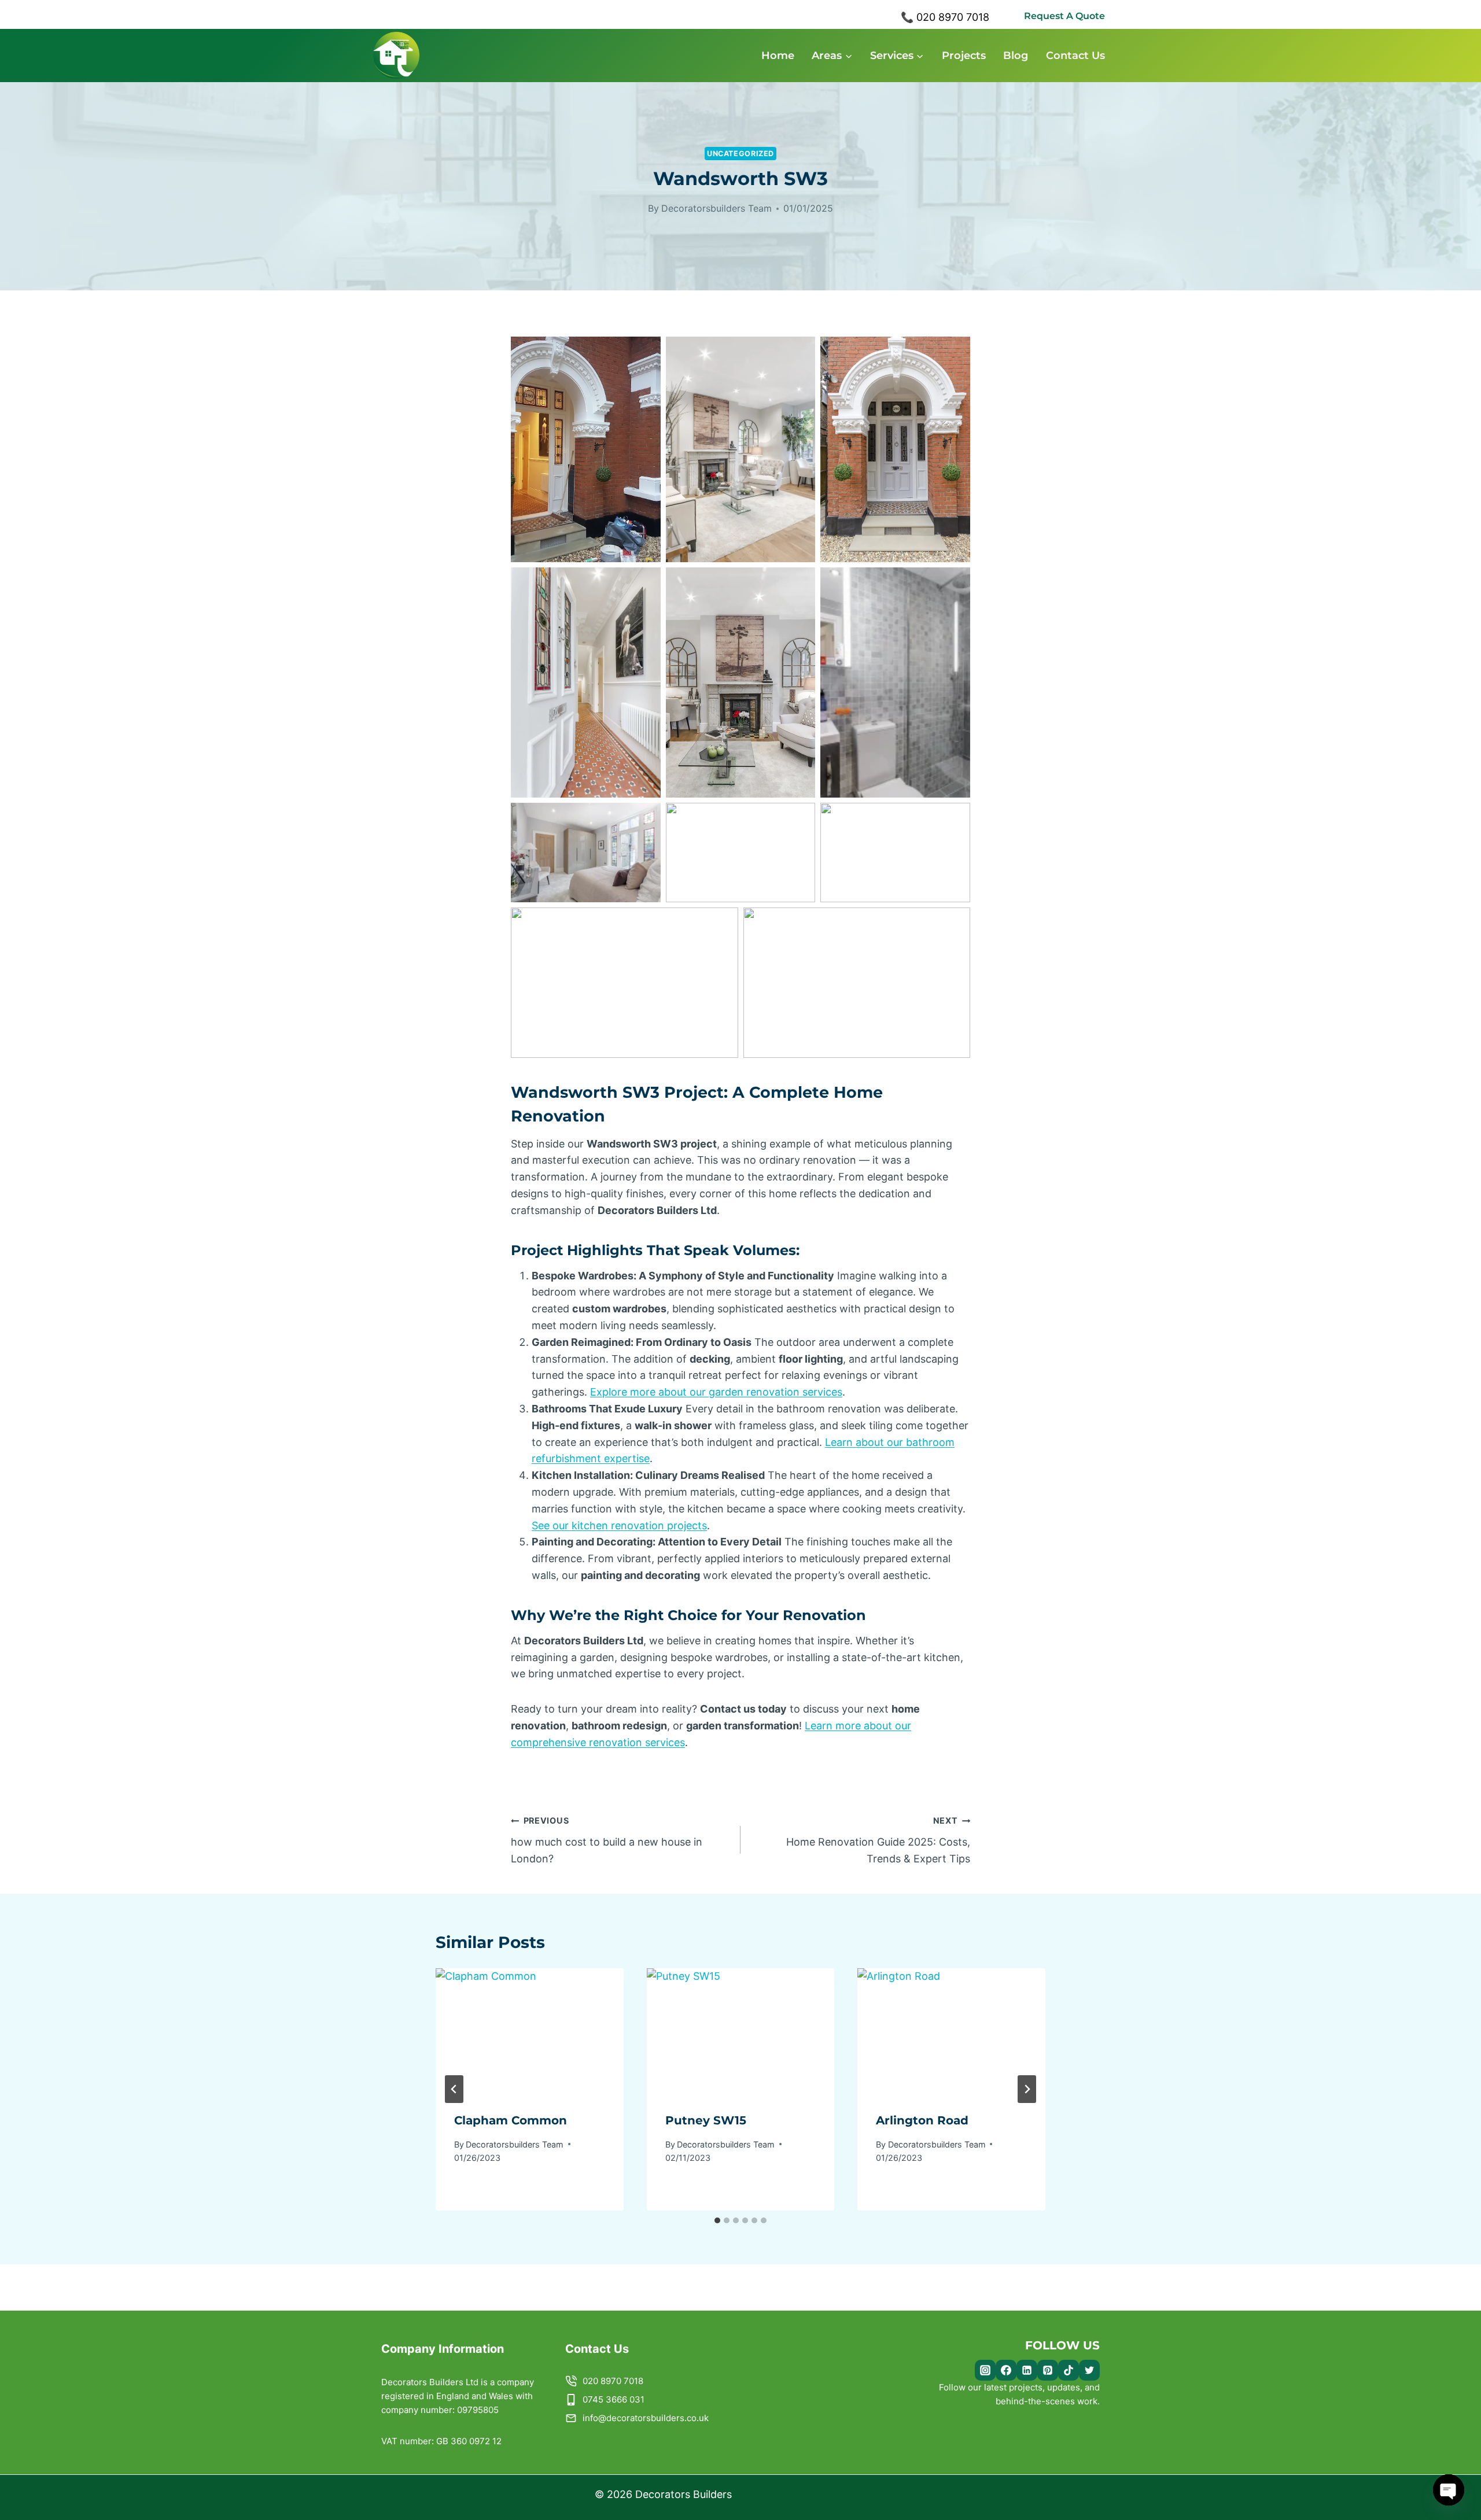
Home (778, 56)
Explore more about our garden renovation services (716, 1392)
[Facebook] (1006, 2370)
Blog (1016, 56)
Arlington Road (922, 2120)
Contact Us (1075, 56)
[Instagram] (985, 2370)
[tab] (717, 2220)
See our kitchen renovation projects (619, 1525)
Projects (964, 56)
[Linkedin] (1027, 2370)
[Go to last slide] (454, 2089)
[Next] (1027, 2089)
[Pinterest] (1048, 2370)
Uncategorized (740, 154)
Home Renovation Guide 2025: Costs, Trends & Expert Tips (878, 1840)
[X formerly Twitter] (1089, 2370)
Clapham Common (511, 2120)
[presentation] (530, 2031)
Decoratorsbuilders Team (716, 208)
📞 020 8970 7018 (945, 17)
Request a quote (1064, 16)
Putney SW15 (706, 2120)
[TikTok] (1069, 2370)
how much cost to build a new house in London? (607, 1840)
